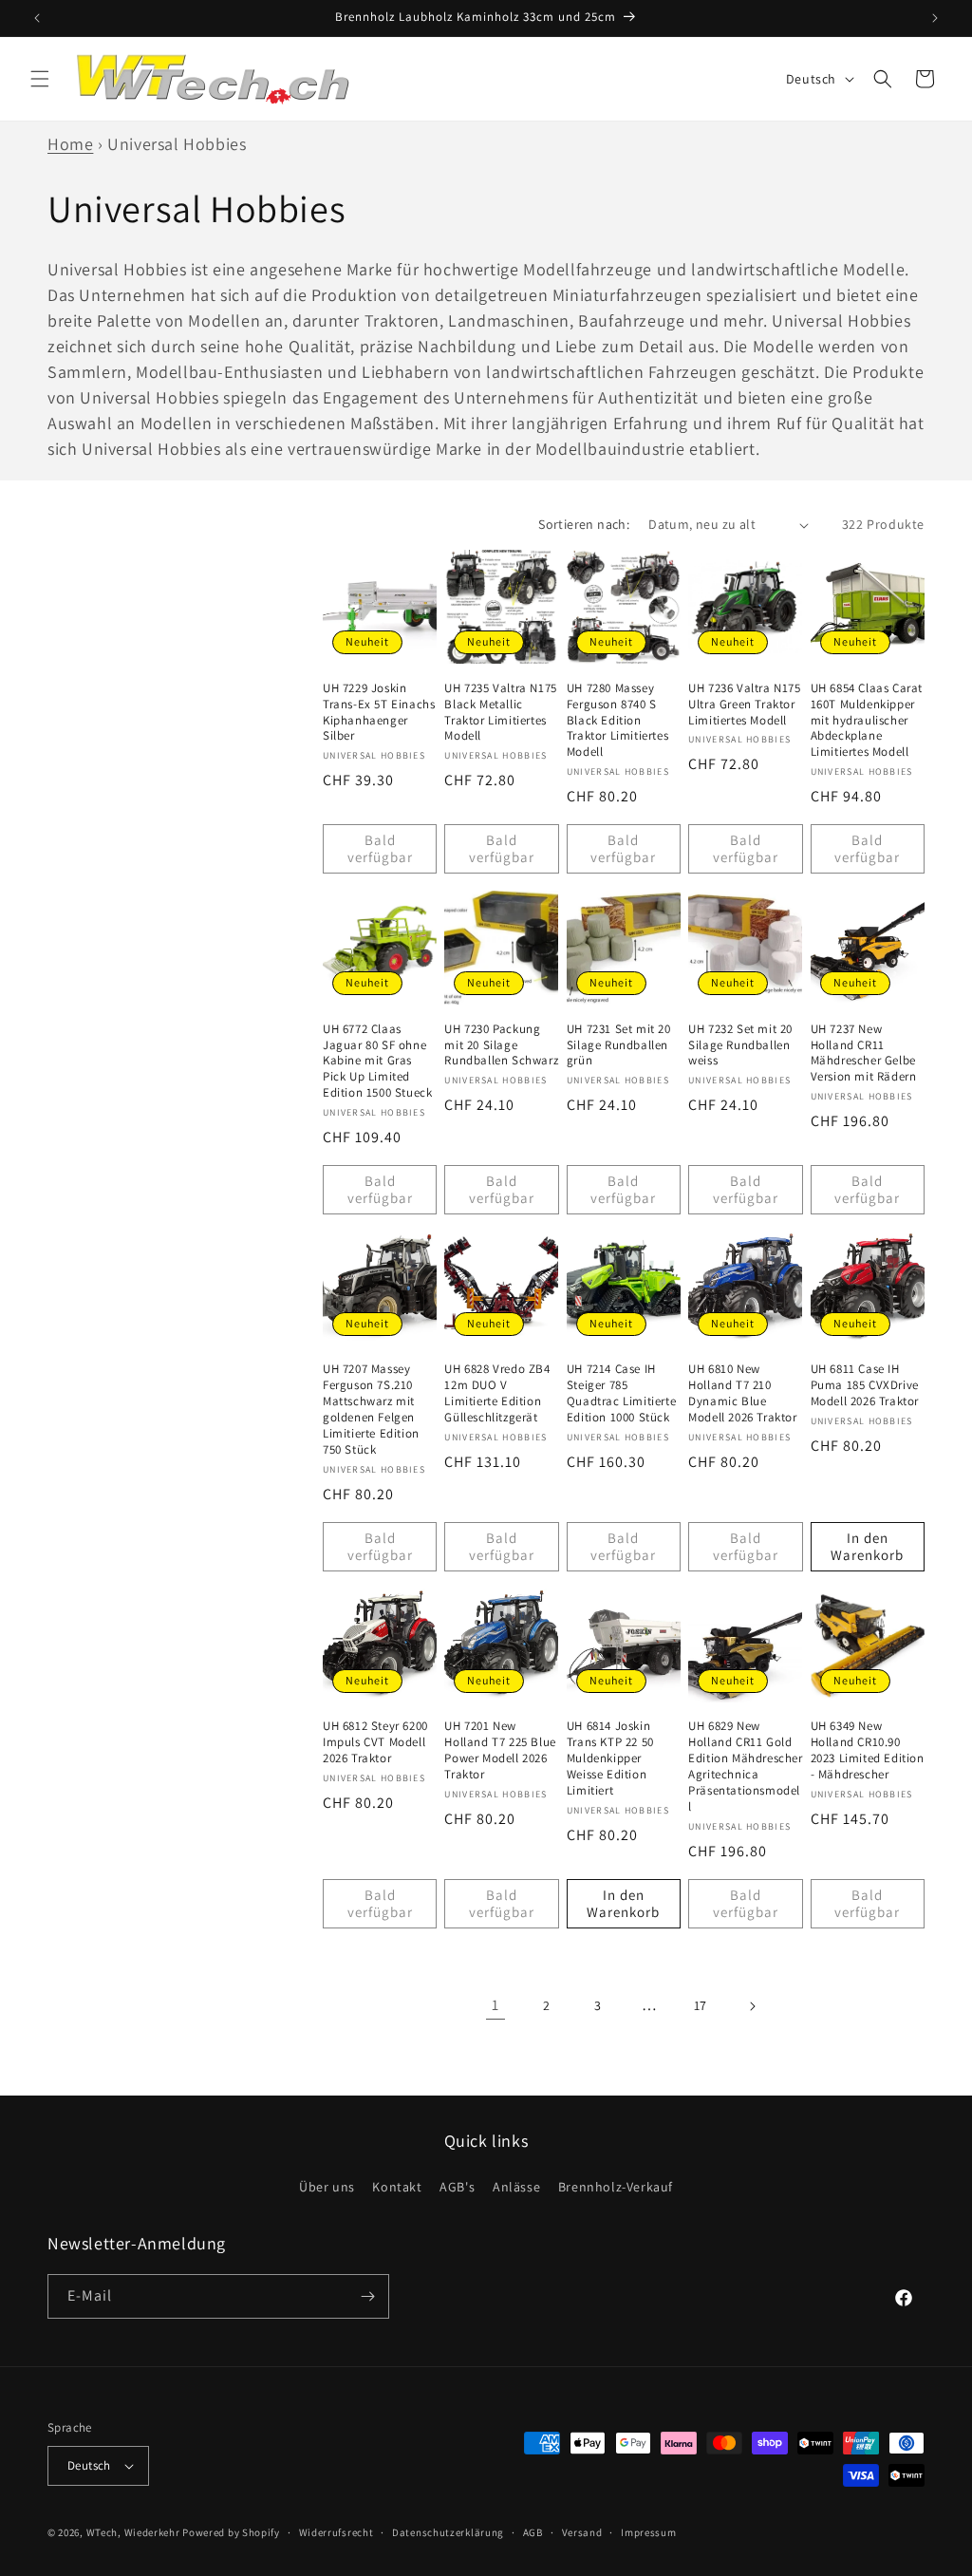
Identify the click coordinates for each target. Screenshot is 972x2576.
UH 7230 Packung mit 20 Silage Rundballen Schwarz (501, 1045)
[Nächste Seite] (752, 2006)
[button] (40, 79)
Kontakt (397, 2187)
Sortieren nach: (584, 524)
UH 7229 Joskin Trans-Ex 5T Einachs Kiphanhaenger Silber (379, 713)
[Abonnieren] (367, 2296)
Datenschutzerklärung (448, 2532)
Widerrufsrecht (336, 2532)
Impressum (648, 2532)
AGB (533, 2532)
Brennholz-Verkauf (616, 2187)
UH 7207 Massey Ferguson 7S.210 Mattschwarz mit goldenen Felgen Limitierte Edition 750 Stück (371, 1409)
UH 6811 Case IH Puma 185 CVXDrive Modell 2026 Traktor (865, 1385)
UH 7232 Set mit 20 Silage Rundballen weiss (740, 1045)
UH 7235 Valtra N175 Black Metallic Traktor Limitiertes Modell (500, 713)
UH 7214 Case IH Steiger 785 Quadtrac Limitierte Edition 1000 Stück (621, 1393)
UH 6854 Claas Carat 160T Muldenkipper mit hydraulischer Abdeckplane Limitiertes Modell (867, 721)
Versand (582, 2532)
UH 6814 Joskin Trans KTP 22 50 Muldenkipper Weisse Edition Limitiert (610, 1758)
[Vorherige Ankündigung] (37, 18)
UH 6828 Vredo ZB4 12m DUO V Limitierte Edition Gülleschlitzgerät (497, 1393)
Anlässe (516, 2187)
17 (701, 2005)
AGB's (457, 2187)
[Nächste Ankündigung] (935, 18)
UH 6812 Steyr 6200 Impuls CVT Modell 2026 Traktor (375, 1742)
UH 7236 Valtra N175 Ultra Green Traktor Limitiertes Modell (744, 705)
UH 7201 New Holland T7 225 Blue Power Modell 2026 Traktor (500, 1750)
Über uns (327, 2187)
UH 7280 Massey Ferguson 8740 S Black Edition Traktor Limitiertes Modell (617, 721)
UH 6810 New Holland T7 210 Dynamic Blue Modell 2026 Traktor (742, 1393)
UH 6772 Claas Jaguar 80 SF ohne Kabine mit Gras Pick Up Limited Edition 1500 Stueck (377, 1062)
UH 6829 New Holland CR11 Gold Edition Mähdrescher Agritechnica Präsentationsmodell (745, 1766)
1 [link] (495, 2005)
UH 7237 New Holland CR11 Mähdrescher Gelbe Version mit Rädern (864, 1053)
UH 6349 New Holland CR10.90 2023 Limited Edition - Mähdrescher (868, 1750)
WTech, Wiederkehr (133, 2532)
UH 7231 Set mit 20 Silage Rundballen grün (619, 1045)
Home (70, 144)
